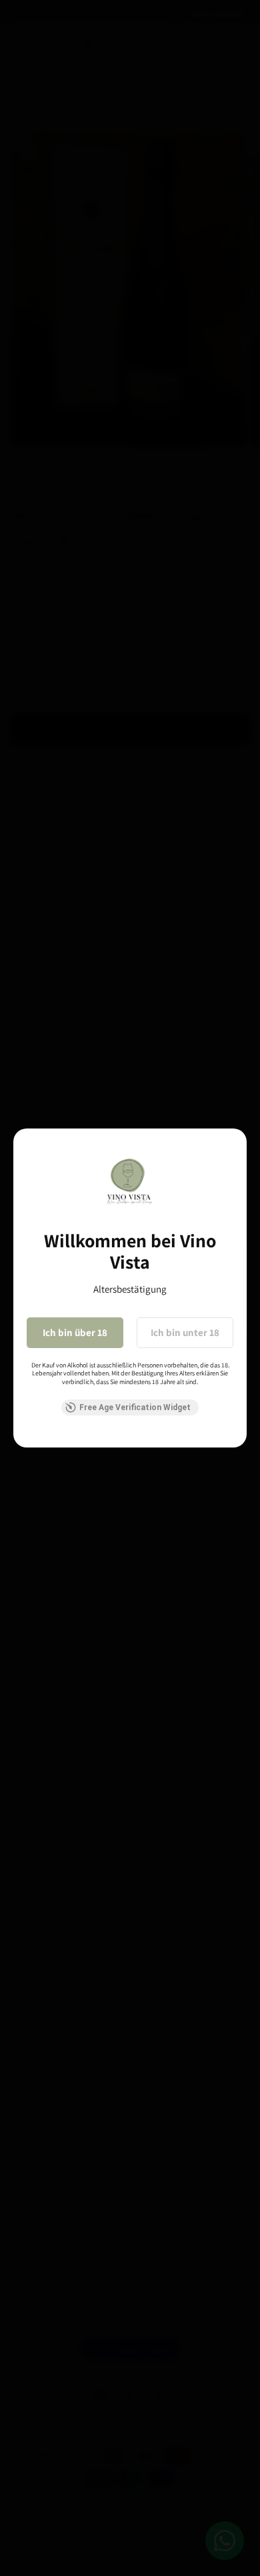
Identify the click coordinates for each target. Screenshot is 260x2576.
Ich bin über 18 (75, 1332)
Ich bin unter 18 (185, 1332)
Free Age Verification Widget (135, 1407)
